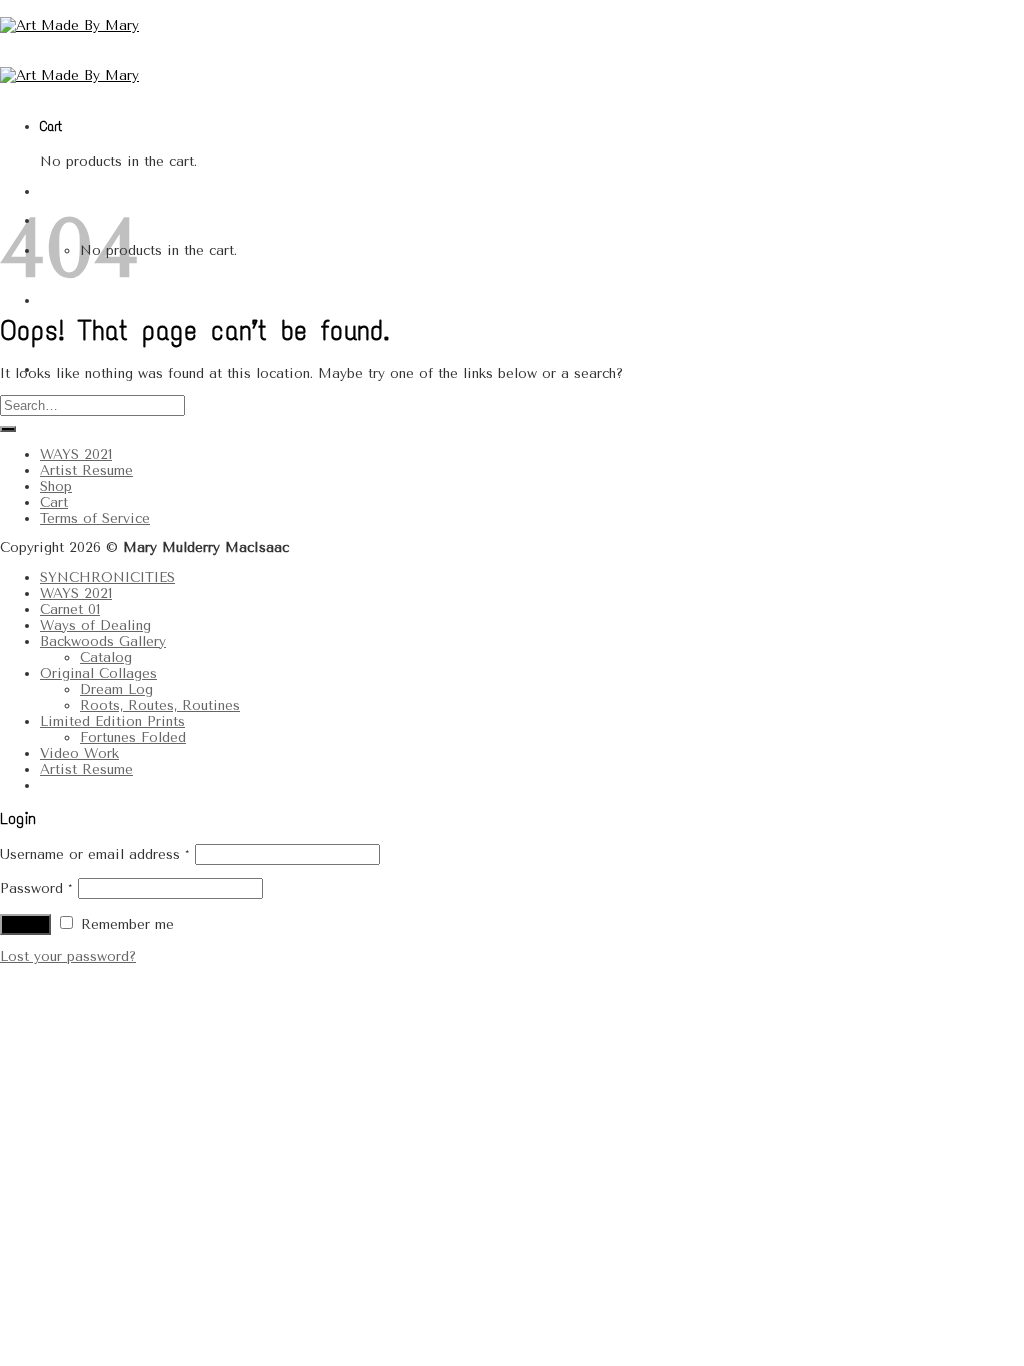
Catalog (106, 657)
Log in (25, 924)
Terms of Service (95, 518)
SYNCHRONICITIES (107, 577)
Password (36, 888)
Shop (56, 486)
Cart (54, 502)
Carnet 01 (70, 609)
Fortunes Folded (133, 737)
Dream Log (116, 689)
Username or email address (95, 854)
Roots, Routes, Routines (160, 705)
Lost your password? (68, 956)
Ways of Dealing (95, 625)
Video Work (79, 753)
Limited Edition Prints (112, 721)
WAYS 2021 (76, 454)
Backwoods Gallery (103, 641)
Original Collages (98, 673)
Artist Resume (86, 470)
